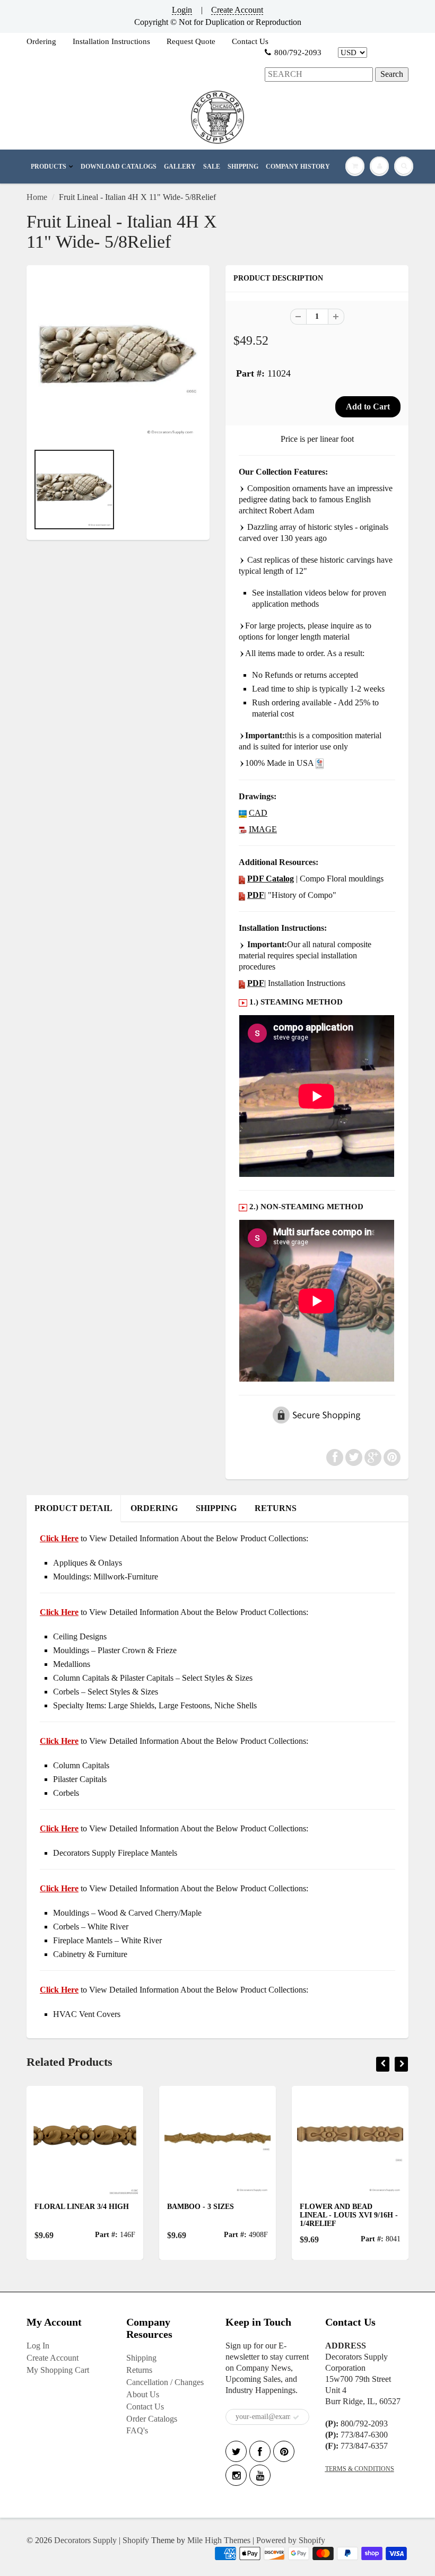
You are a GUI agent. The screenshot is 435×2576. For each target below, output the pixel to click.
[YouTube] (260, 2475)
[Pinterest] (284, 2451)
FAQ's (137, 2430)
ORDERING (154, 1508)
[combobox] (319, 75)
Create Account (237, 10)
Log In (38, 2346)
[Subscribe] (296, 2417)
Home (37, 197)
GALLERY (180, 167)
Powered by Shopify (291, 2540)
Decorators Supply (85, 2540)
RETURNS (276, 1508)
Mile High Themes (219, 2540)
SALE (212, 167)
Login (182, 10)
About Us (143, 2394)
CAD (258, 813)
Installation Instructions (111, 41)
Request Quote (191, 41)
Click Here (59, 1612)
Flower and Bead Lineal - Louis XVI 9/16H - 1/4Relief (223, 2215)
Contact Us (250, 41)
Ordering (41, 41)
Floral (322, 2207)
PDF (256, 895)
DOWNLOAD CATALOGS (119, 167)
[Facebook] (260, 2451)
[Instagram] (236, 2475)
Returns (139, 2370)
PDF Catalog (271, 879)
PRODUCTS (49, 167)
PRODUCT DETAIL (73, 1508)
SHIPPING (243, 167)
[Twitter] (236, 2451)
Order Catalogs (152, 2419)
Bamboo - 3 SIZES (75, 2207)
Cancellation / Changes (165, 2382)
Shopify (136, 2540)
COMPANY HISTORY (298, 167)
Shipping (141, 2358)
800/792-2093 (298, 53)
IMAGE (263, 829)
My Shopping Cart (58, 2370)
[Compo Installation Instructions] (242, 983)
